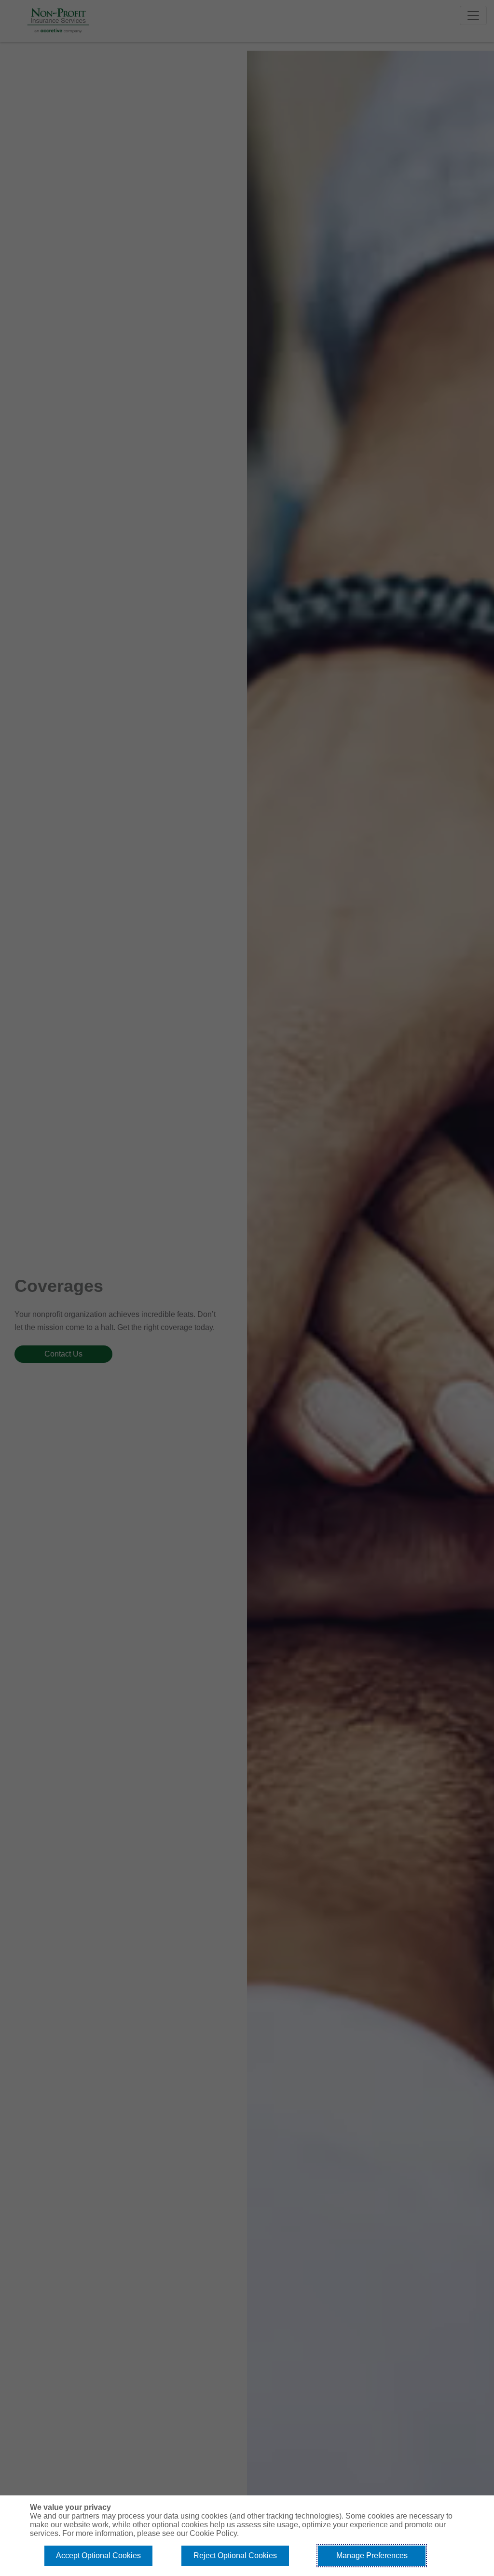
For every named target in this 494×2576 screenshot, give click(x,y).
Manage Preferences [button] (372, 2555)
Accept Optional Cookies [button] (98, 2555)
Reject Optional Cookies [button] (235, 2555)
